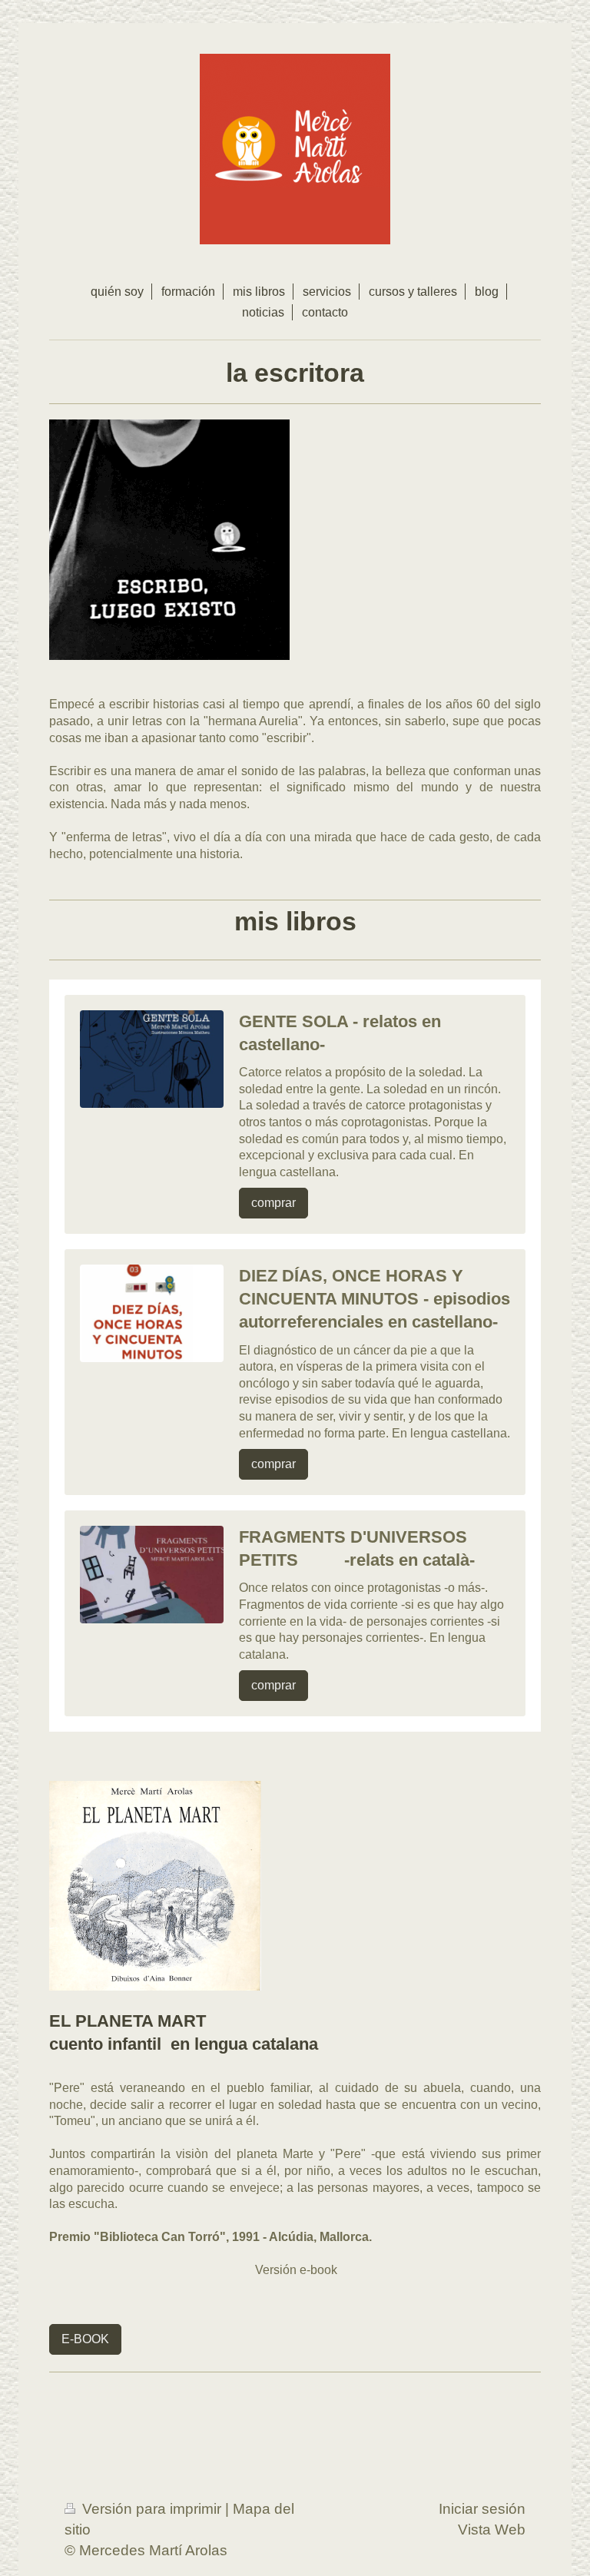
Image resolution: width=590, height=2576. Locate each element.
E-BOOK (85, 2339)
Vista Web (492, 2530)
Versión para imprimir (152, 2509)
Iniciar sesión (482, 2509)
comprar (273, 1203)
